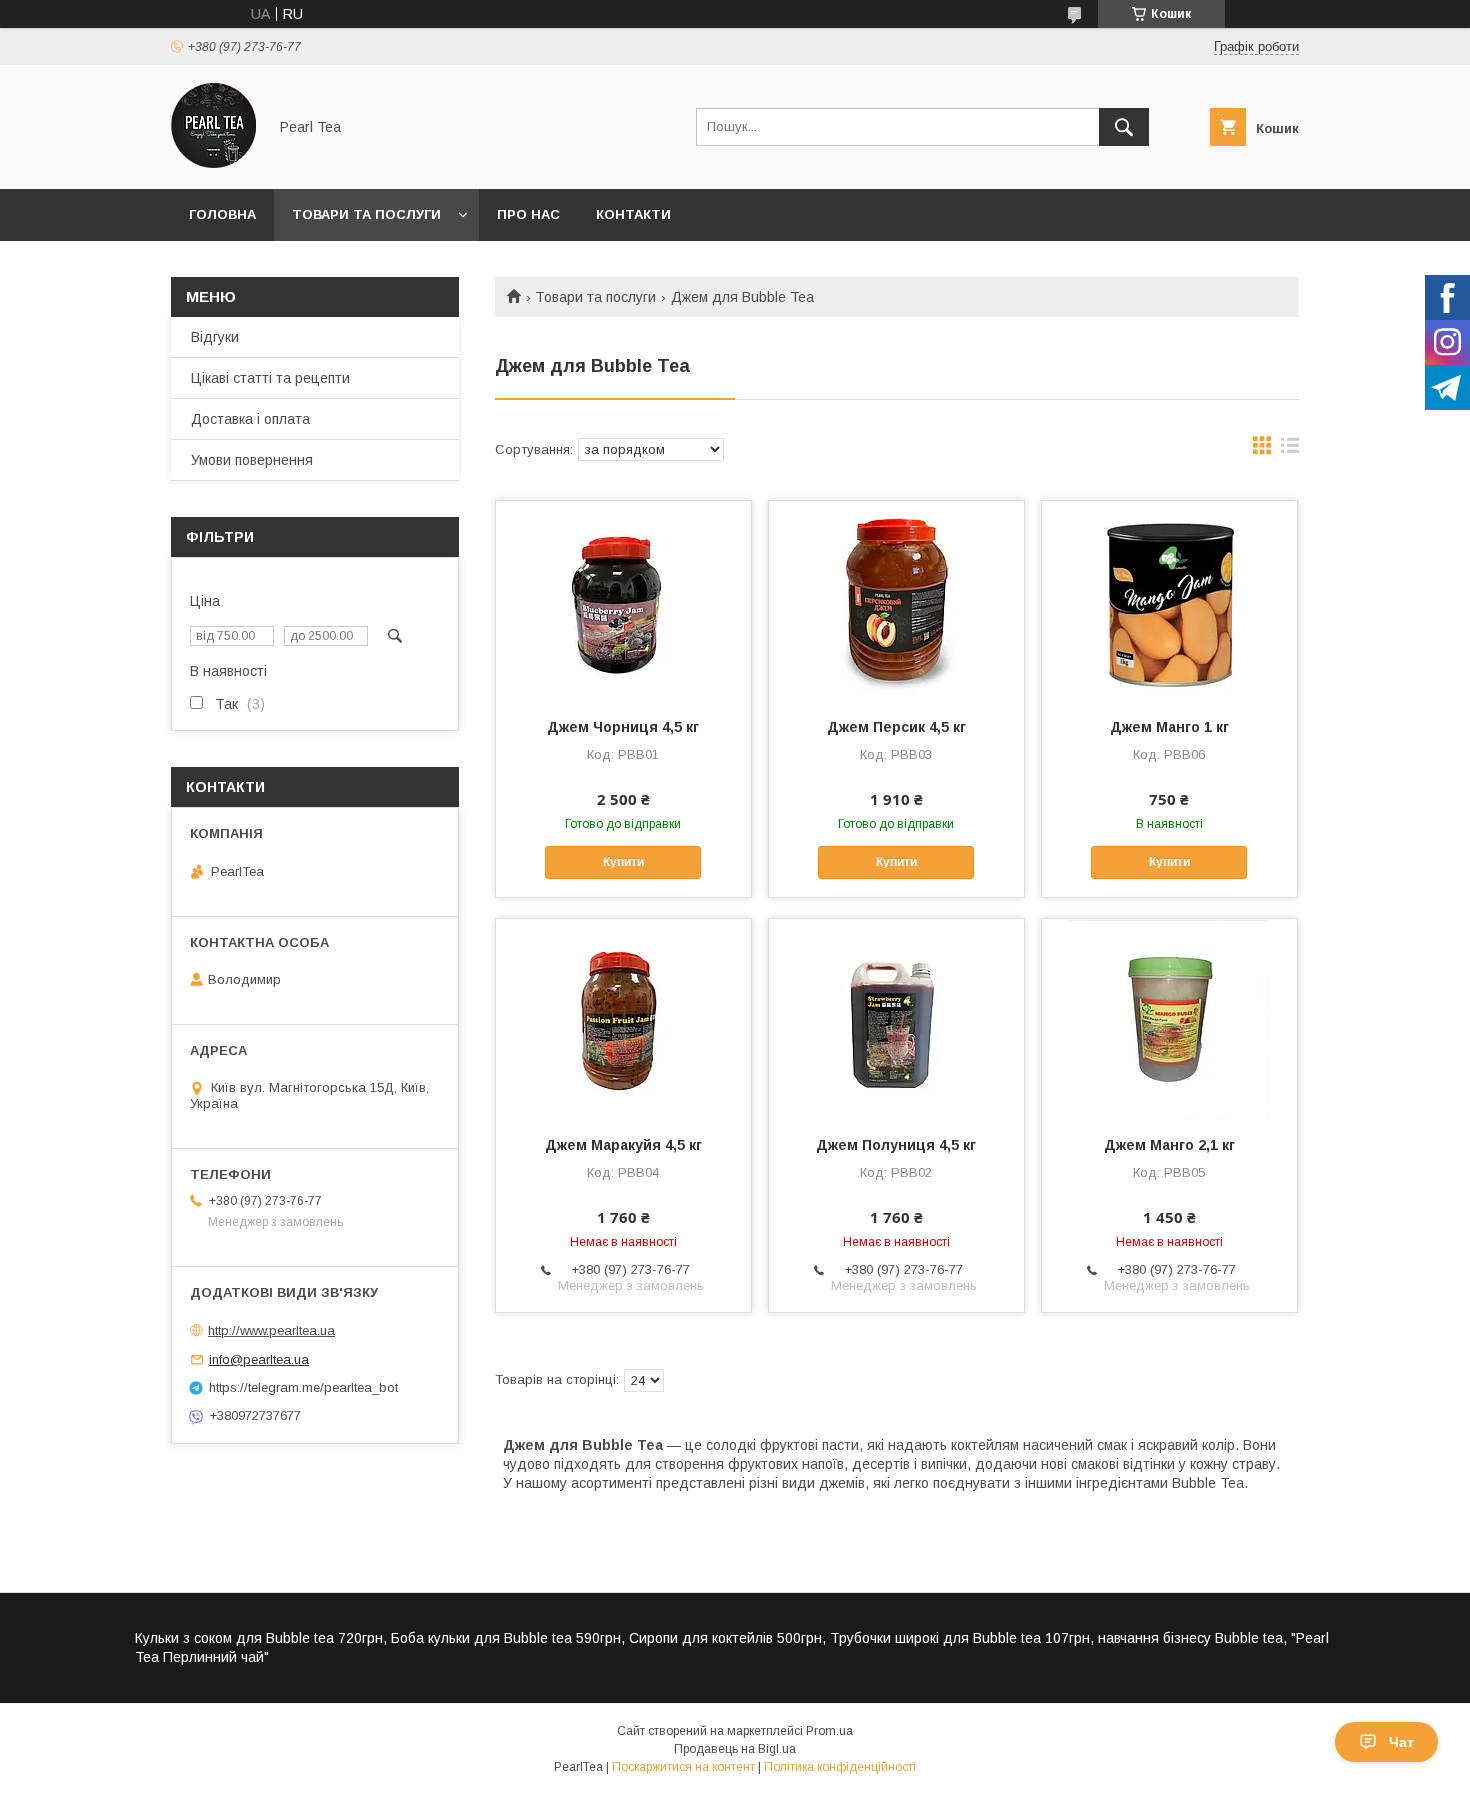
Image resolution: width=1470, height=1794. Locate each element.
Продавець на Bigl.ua (735, 1749)
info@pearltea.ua (259, 1359)
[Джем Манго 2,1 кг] (1169, 1019)
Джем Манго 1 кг (1169, 727)
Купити (623, 862)
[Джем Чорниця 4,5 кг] (623, 601)
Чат (1401, 1742)
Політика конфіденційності (840, 1767)
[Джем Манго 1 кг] (1169, 601)
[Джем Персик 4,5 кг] (896, 601)
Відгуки (215, 337)
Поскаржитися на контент (683, 1767)
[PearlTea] (213, 163)
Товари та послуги (366, 214)
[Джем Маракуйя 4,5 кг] (623, 1019)
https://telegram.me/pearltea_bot (303, 1387)
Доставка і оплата (250, 419)
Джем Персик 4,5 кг (896, 727)
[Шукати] (1124, 127)
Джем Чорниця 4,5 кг (623, 727)
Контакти (633, 214)
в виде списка (1290, 450)
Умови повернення (252, 460)
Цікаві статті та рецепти (270, 378)
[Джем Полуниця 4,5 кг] (896, 1019)
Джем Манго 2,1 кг (1169, 1145)
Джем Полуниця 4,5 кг (896, 1145)
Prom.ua (829, 1731)
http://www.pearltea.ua (271, 1330)
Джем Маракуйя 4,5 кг (623, 1145)
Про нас (528, 214)
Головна (222, 214)
